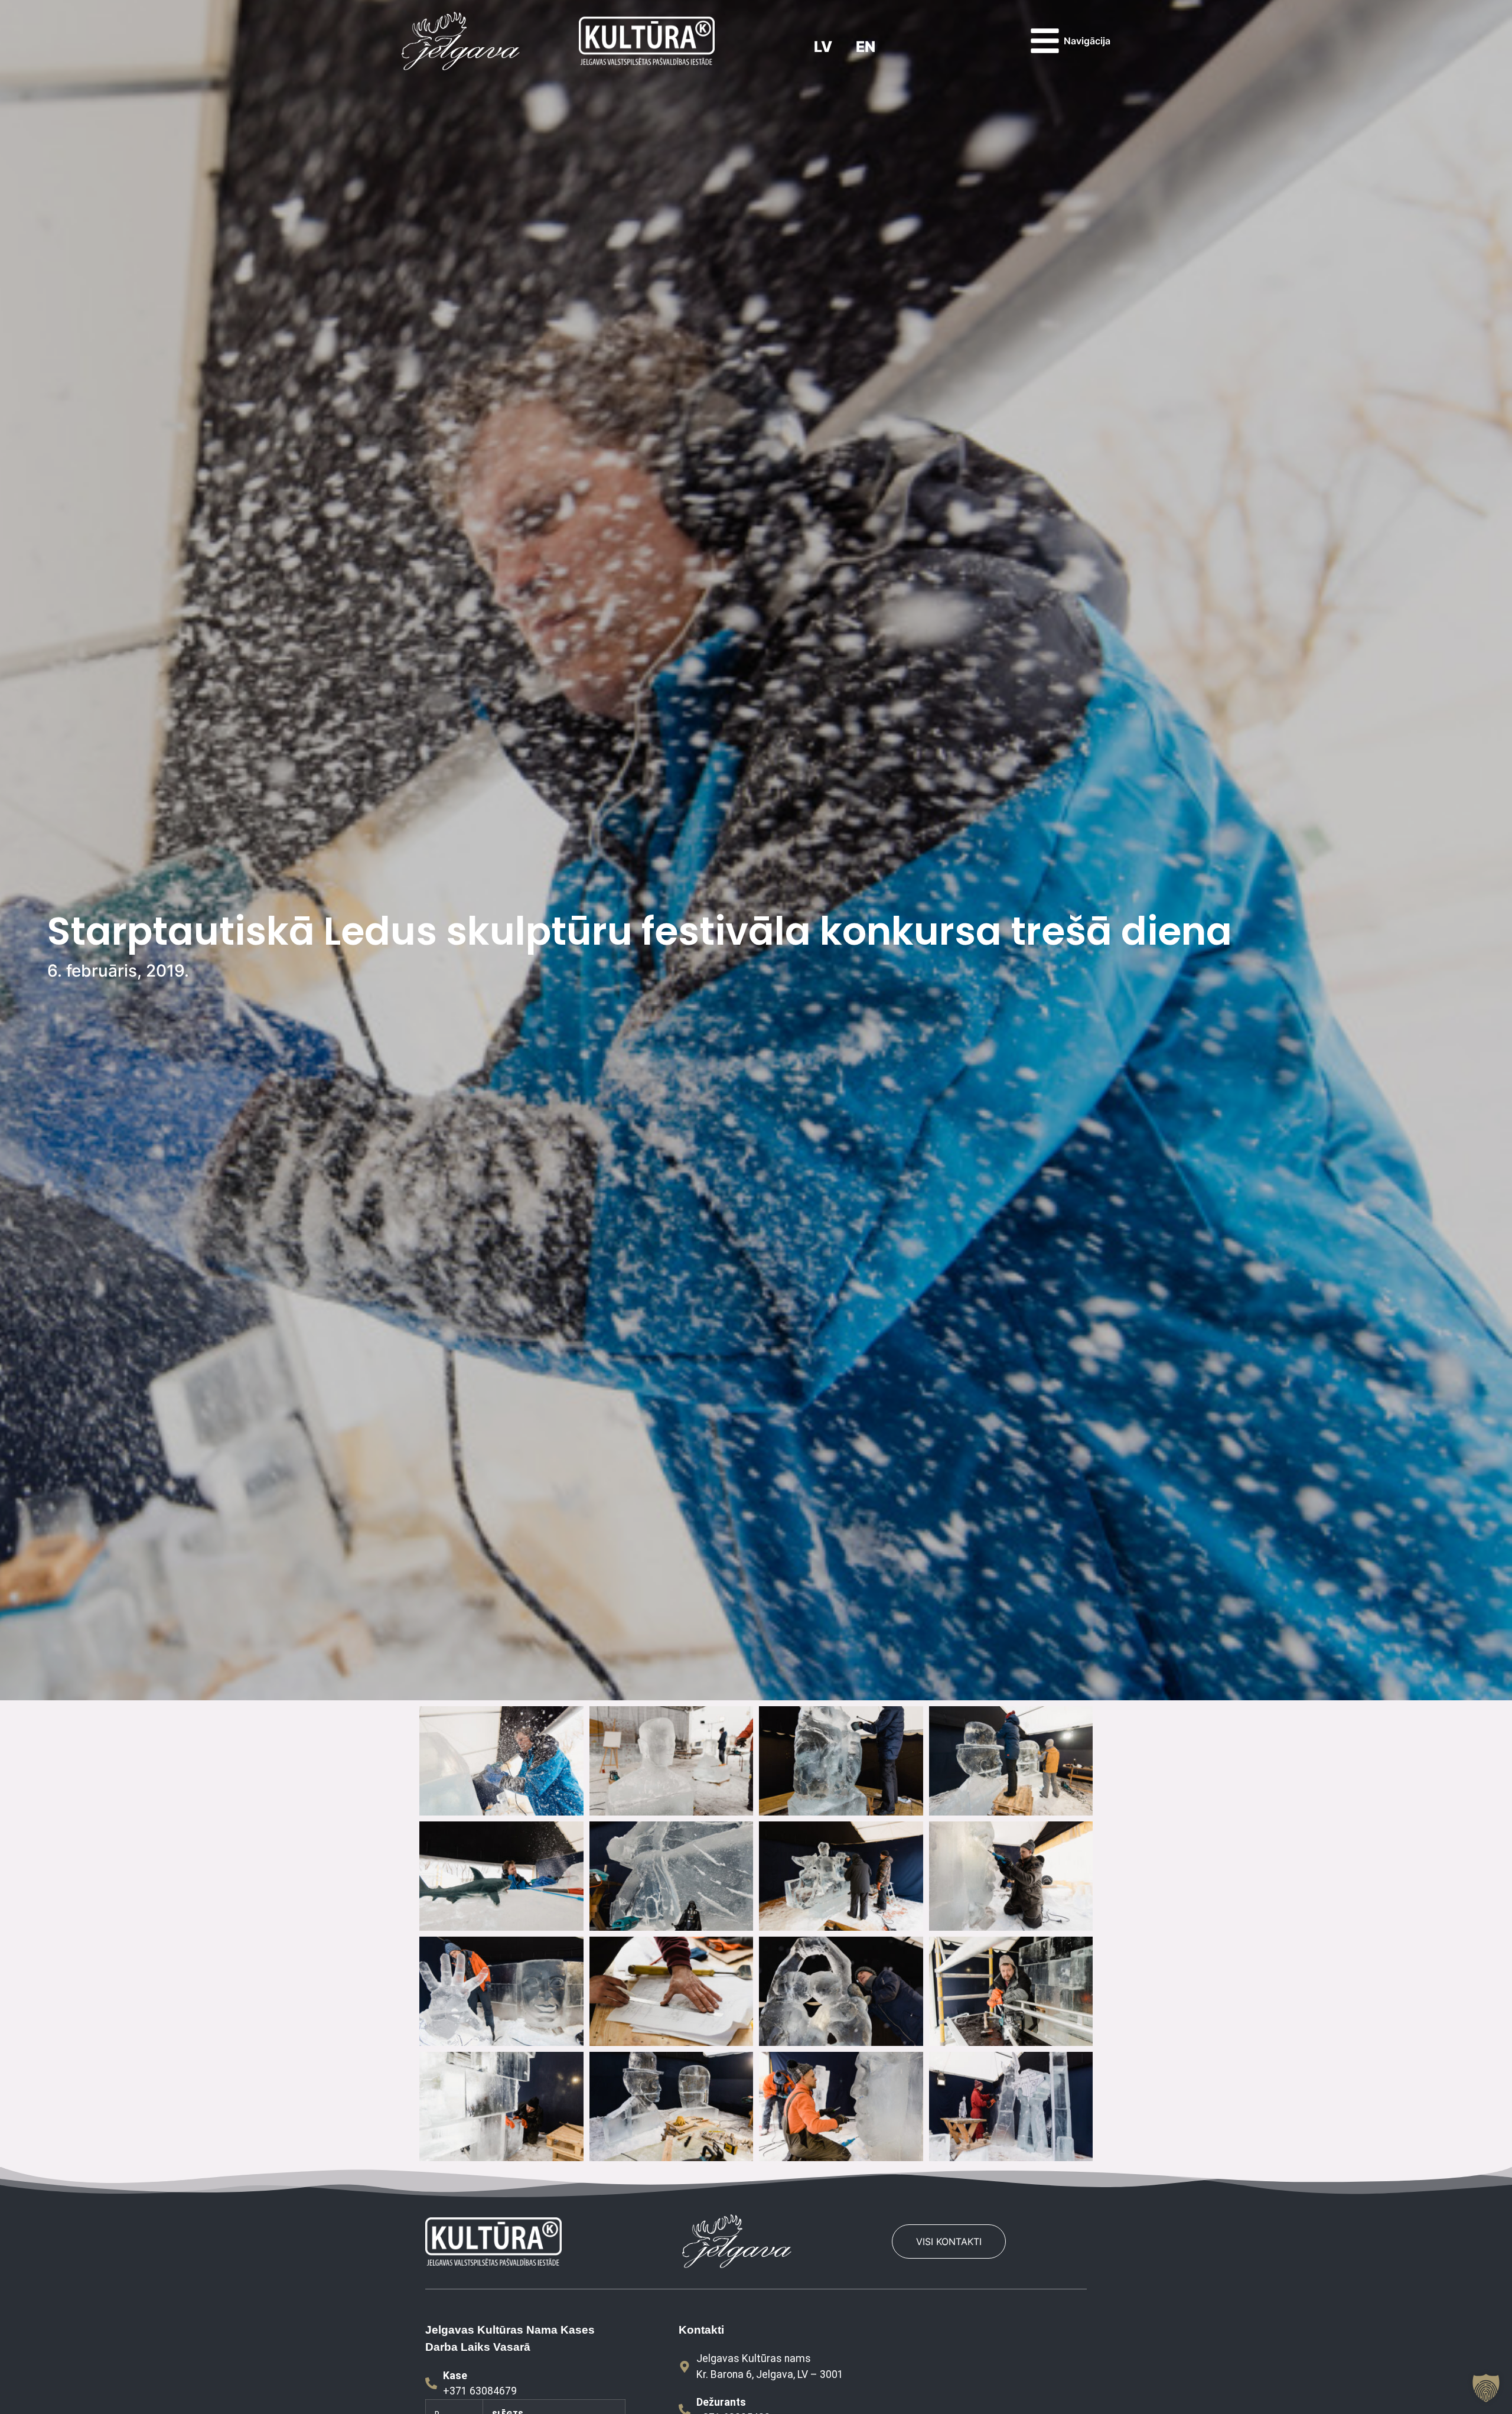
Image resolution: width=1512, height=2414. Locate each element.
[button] (1486, 2388)
